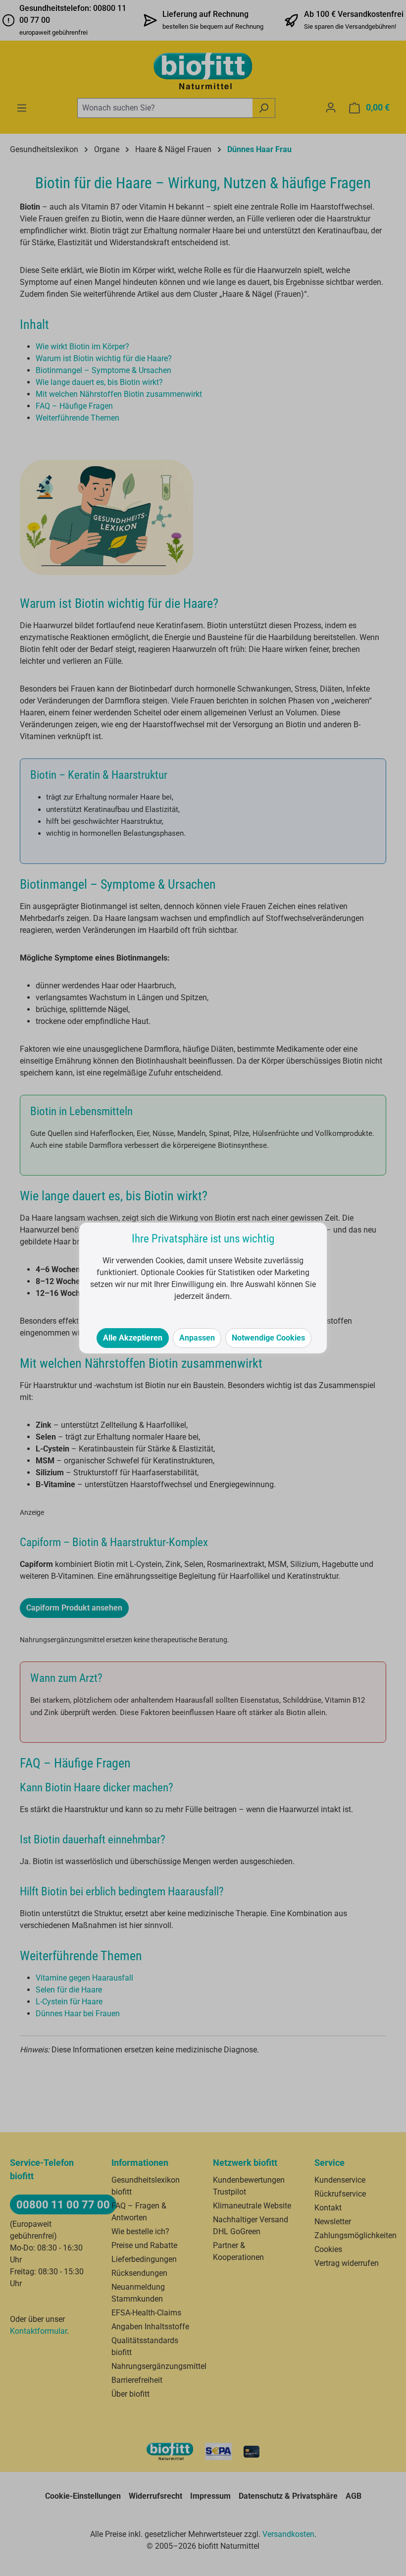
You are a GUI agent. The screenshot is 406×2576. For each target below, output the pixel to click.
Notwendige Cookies (268, 1338)
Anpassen (197, 1338)
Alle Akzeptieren (133, 1338)
